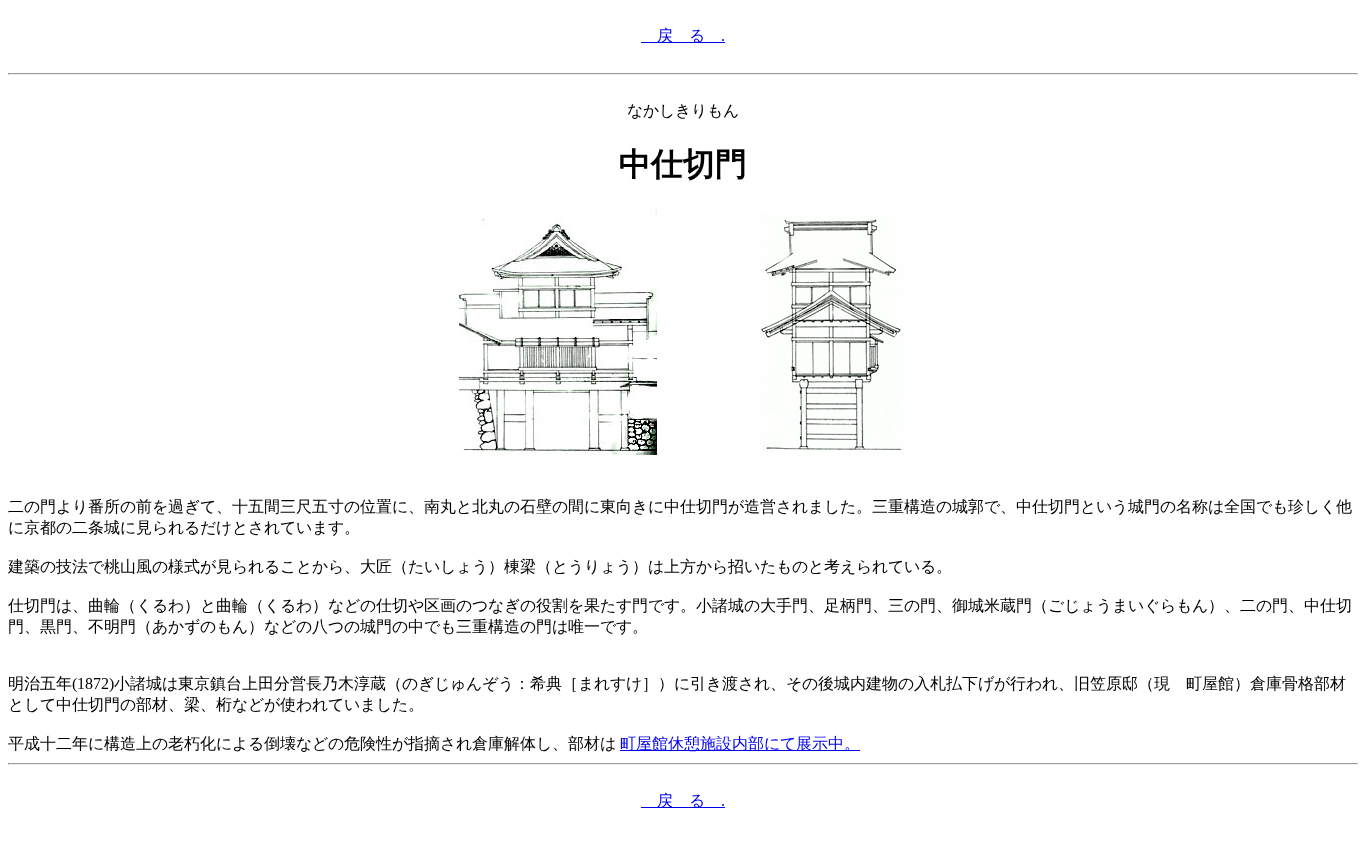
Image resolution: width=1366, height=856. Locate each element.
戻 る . (683, 35)
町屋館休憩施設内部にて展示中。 (740, 743)
